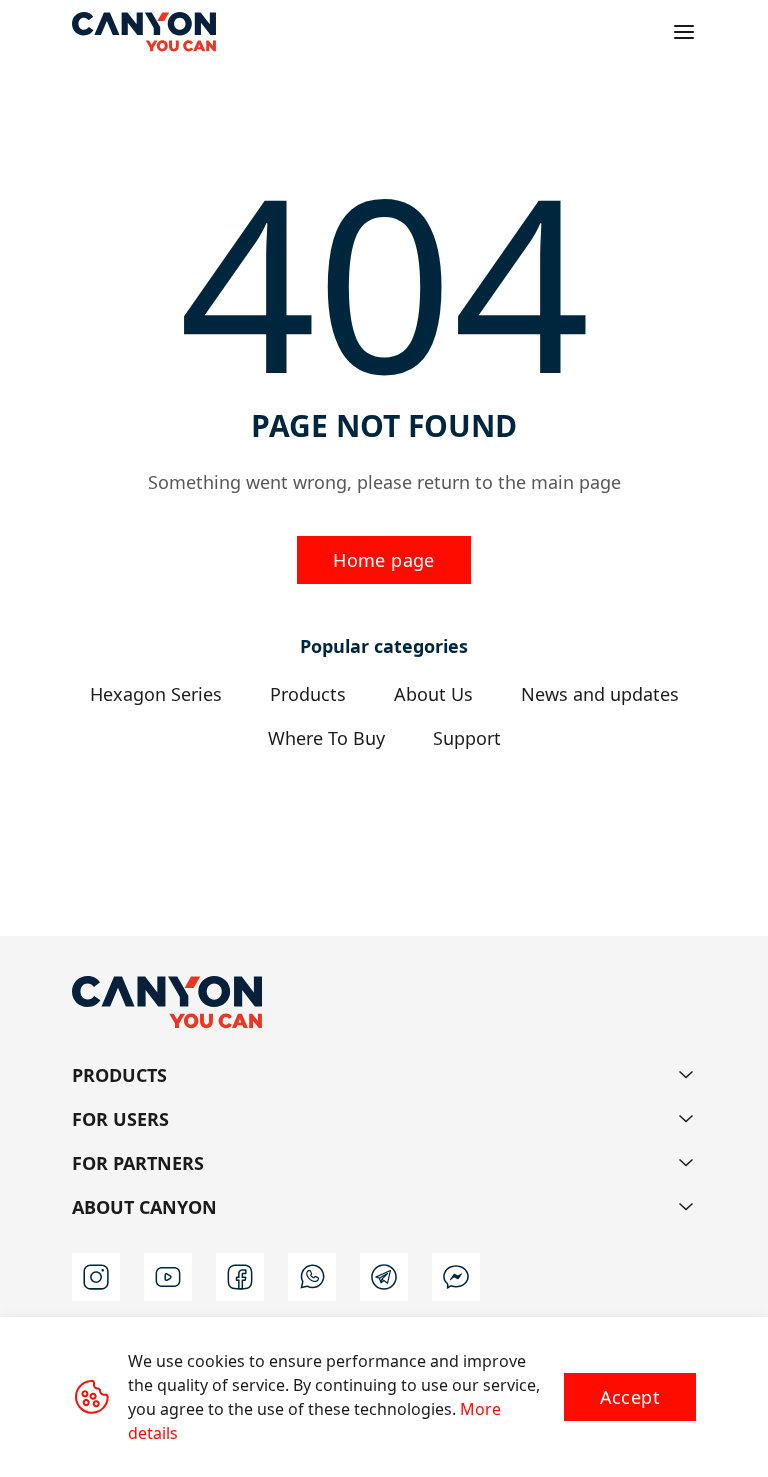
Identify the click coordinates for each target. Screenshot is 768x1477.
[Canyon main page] (144, 32)
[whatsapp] (312, 1277)
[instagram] (96, 1277)
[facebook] (240, 1277)
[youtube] (168, 1277)
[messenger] (456, 1277)
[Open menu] (684, 32)
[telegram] (384, 1277)
